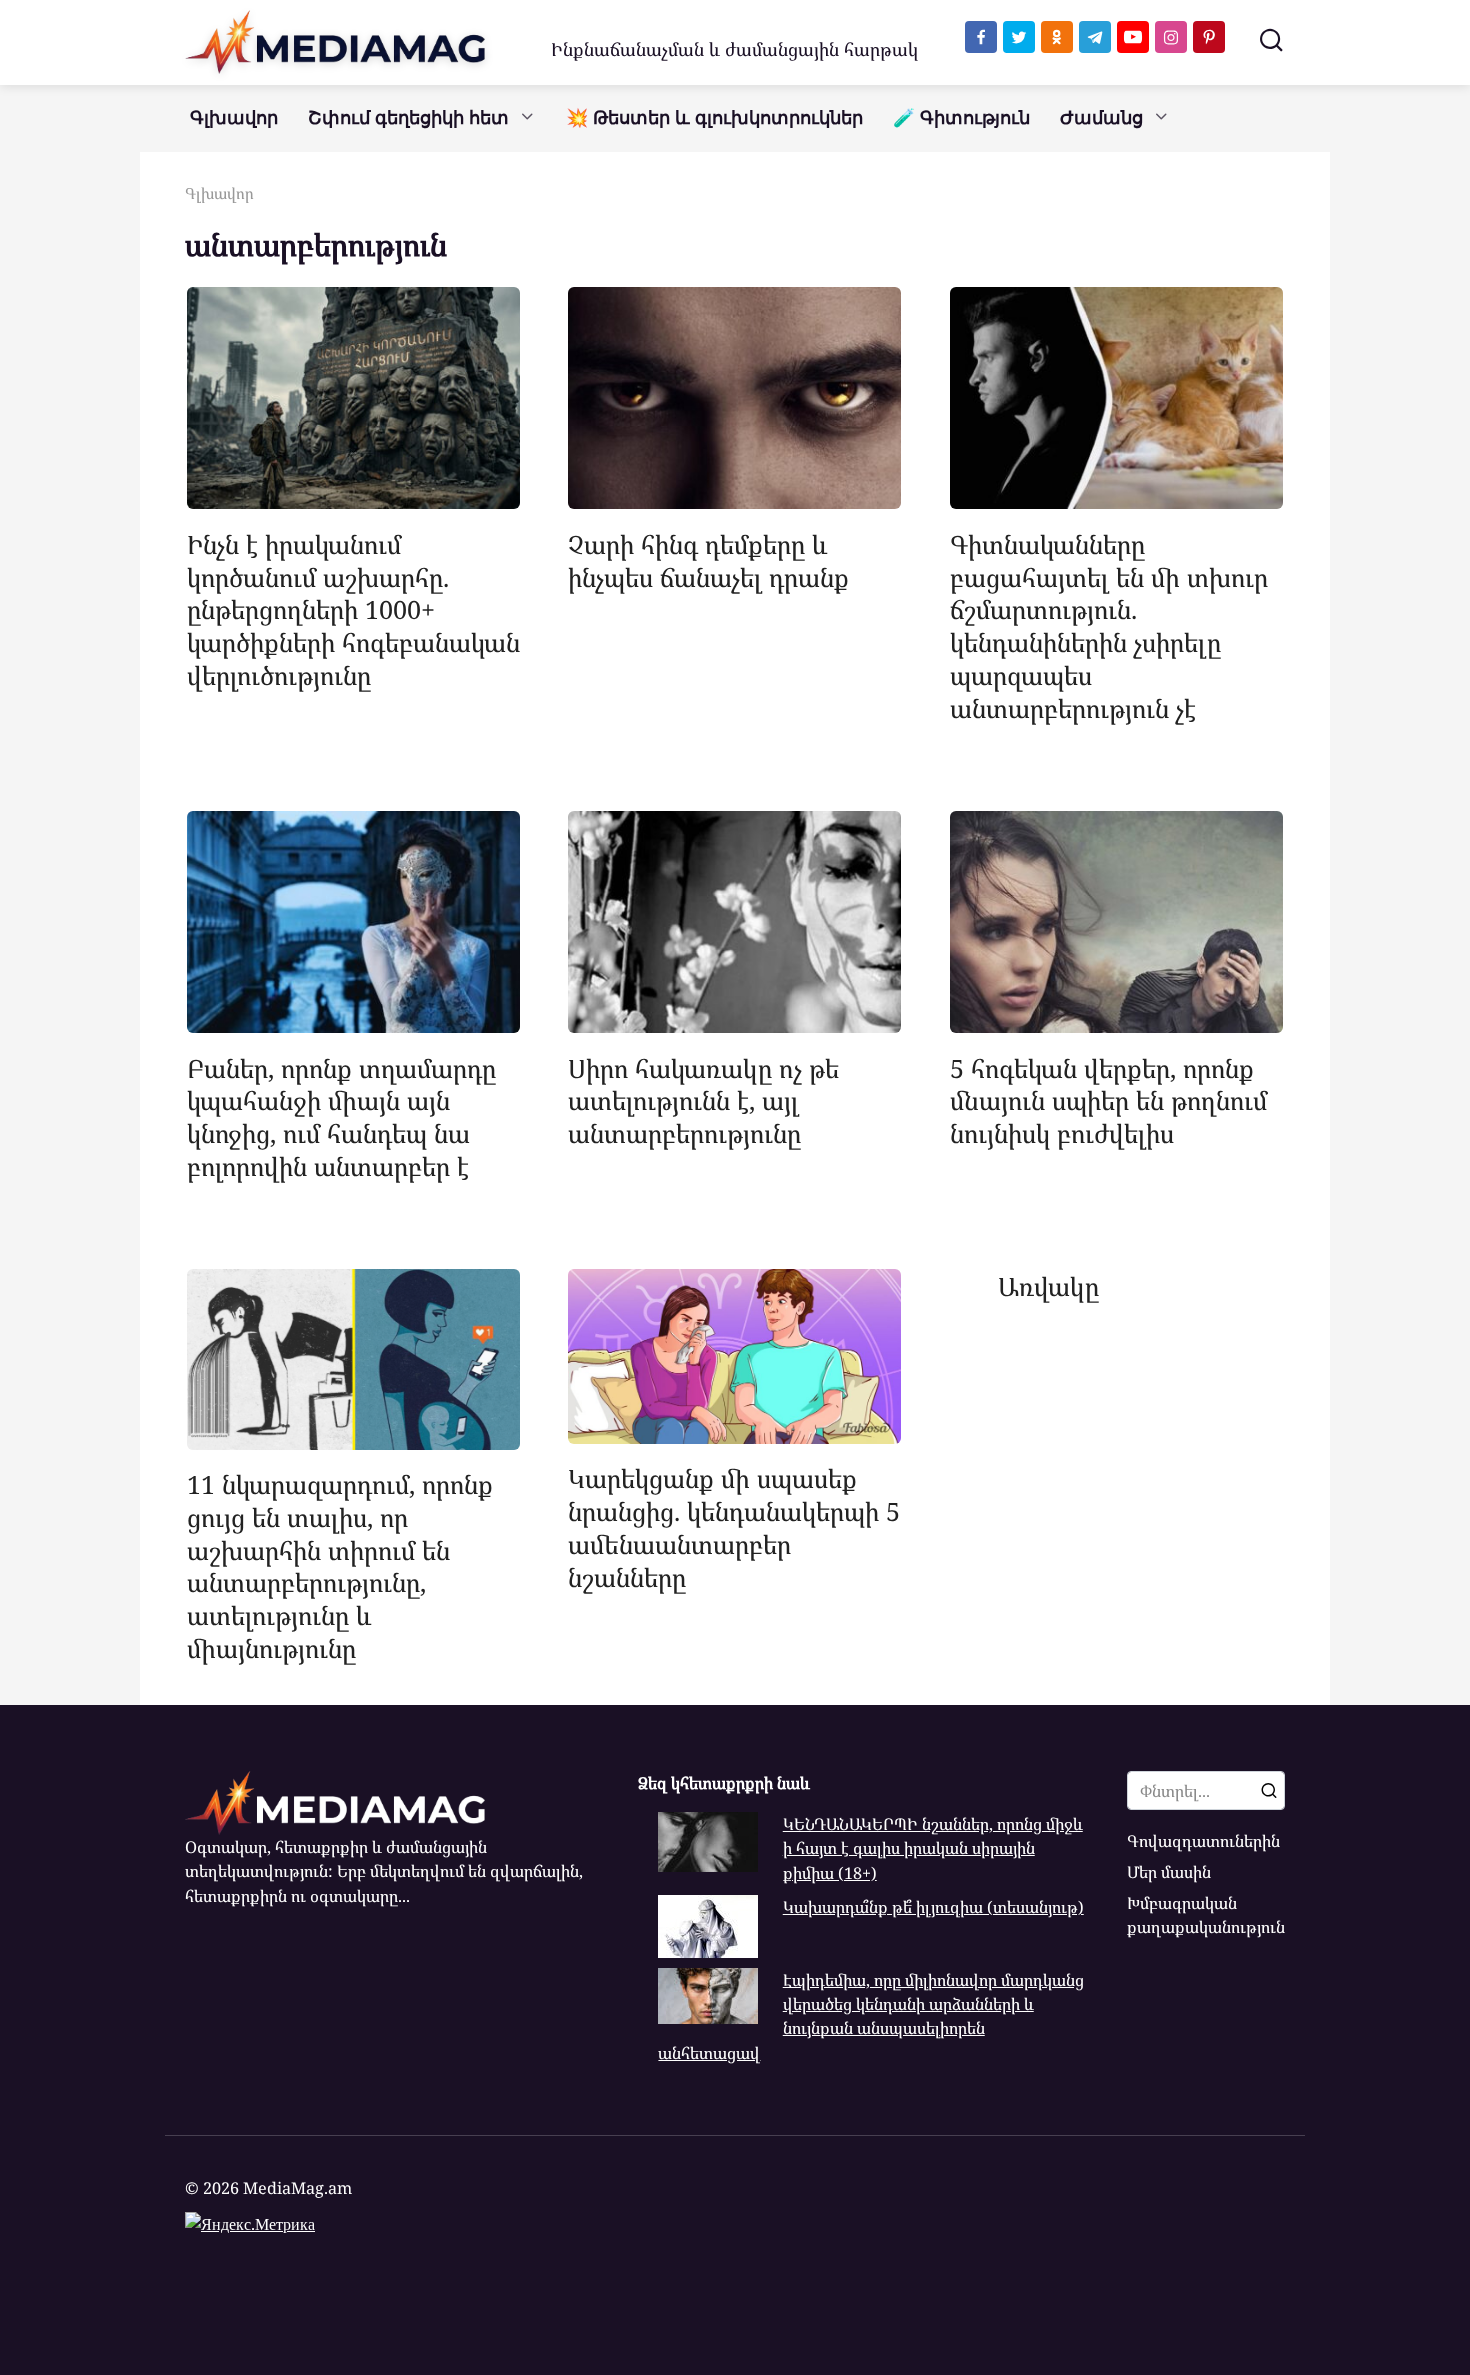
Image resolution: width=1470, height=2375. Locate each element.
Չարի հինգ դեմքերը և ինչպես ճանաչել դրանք (708, 559)
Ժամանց (1101, 118)
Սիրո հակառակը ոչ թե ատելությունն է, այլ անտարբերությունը (703, 1100)
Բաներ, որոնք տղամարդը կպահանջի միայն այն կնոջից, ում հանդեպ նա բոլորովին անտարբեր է (341, 1116)
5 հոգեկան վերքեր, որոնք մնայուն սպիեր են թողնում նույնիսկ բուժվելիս (1108, 1100)
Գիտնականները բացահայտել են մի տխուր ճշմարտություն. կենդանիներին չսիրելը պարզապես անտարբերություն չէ (1109, 625)
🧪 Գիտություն (961, 118)
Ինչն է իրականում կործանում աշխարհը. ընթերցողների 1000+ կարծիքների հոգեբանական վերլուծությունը (353, 608)
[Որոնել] (1269, 1790)
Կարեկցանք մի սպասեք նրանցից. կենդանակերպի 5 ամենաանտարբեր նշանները (734, 1527)
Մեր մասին (1169, 1872)
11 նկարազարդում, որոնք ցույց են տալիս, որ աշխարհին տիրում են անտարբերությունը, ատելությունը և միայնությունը (340, 1566)
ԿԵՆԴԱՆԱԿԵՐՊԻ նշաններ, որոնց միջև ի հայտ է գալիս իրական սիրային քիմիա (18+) (933, 1848)
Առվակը (1048, 1285)
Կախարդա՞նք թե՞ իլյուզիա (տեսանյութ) (933, 1907)
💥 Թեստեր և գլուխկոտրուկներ (714, 118)
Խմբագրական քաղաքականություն (1206, 1915)
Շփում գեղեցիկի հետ (408, 118)
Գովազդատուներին (1203, 1841)
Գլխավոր (234, 118)
